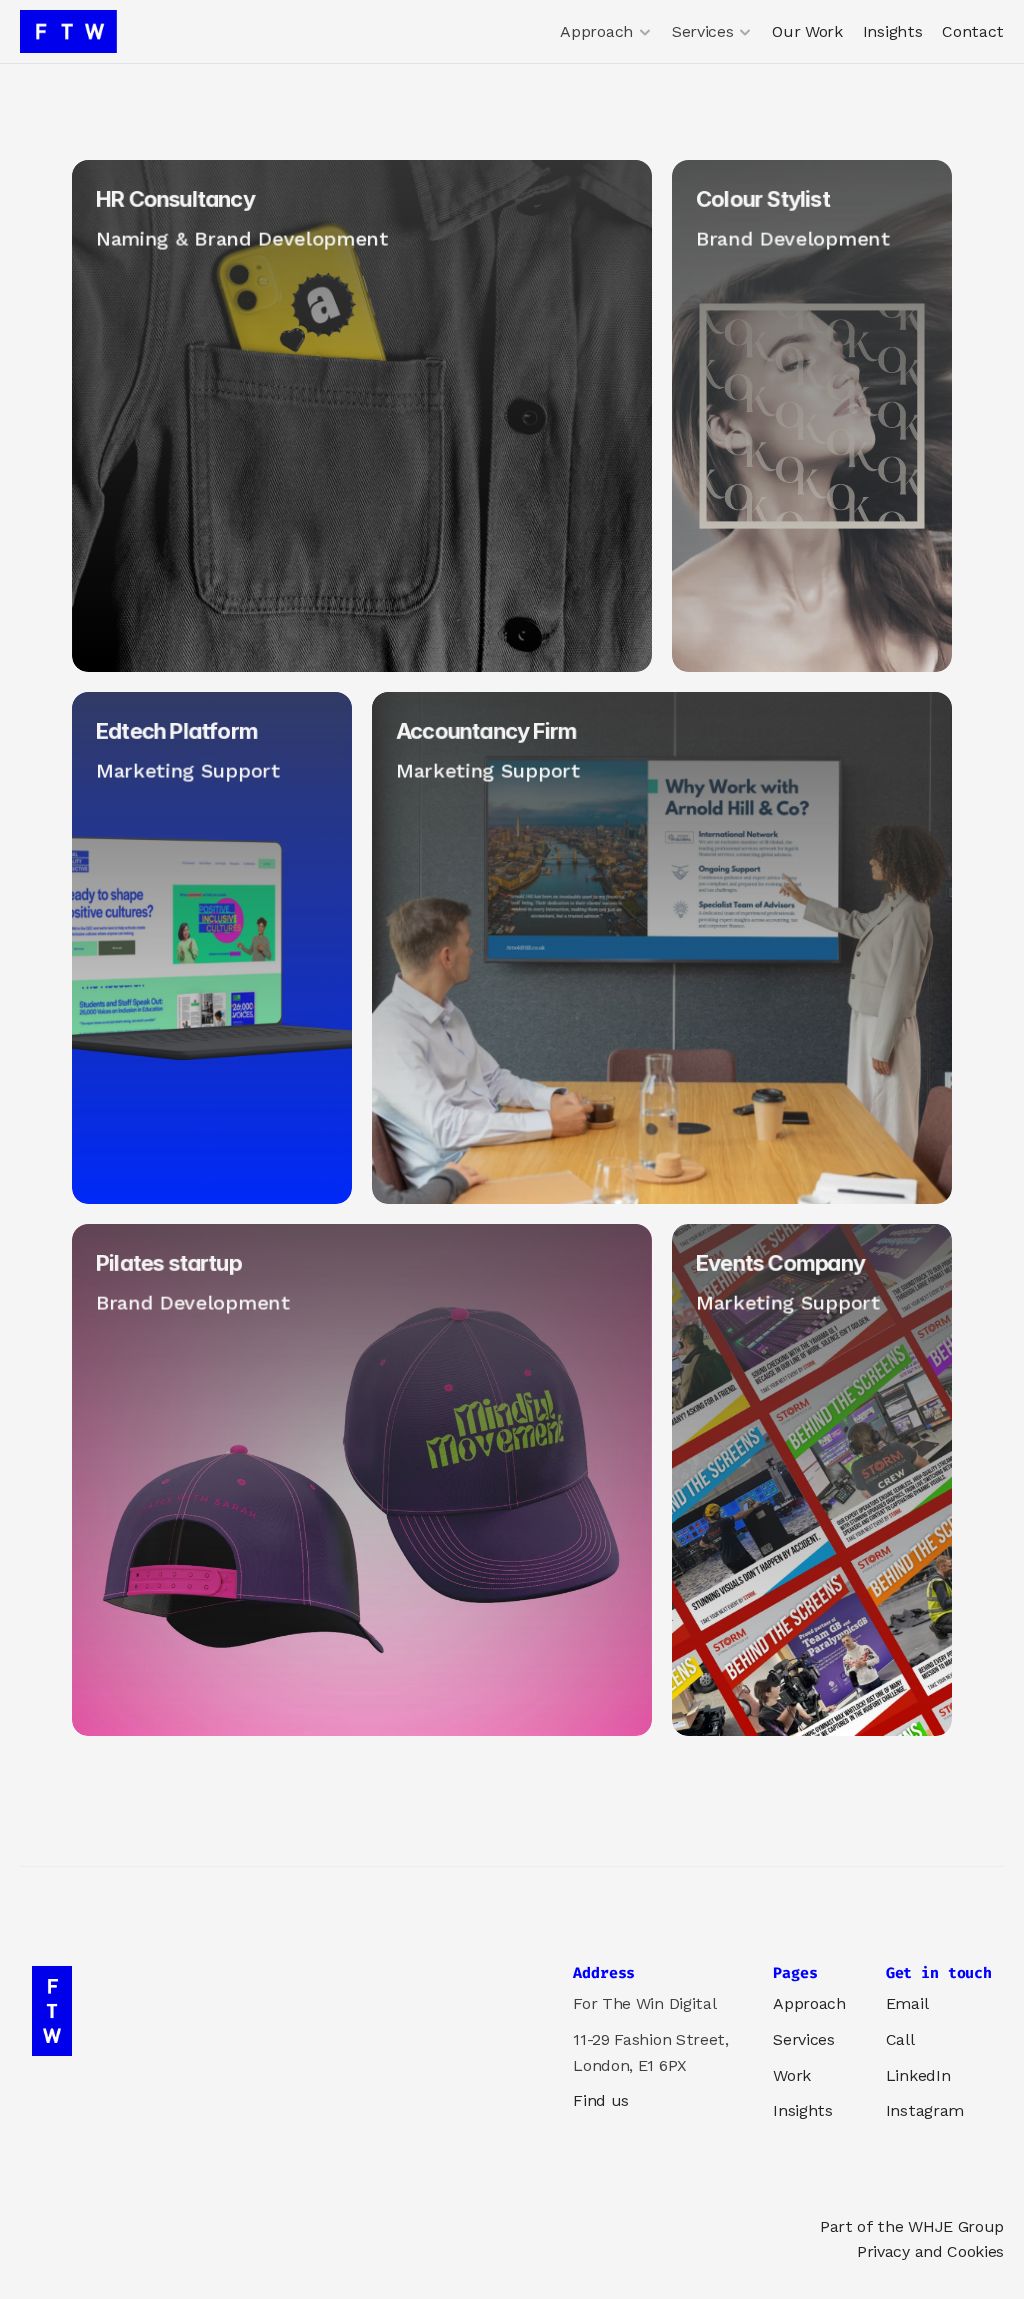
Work (792, 2075)
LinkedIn (918, 2075)
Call (900, 2039)
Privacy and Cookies (930, 2251)
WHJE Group (956, 2226)
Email (907, 2003)
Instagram (925, 2110)
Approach (809, 2003)
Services (803, 2039)
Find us (601, 2100)
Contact (973, 31)
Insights (892, 31)
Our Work (807, 31)
